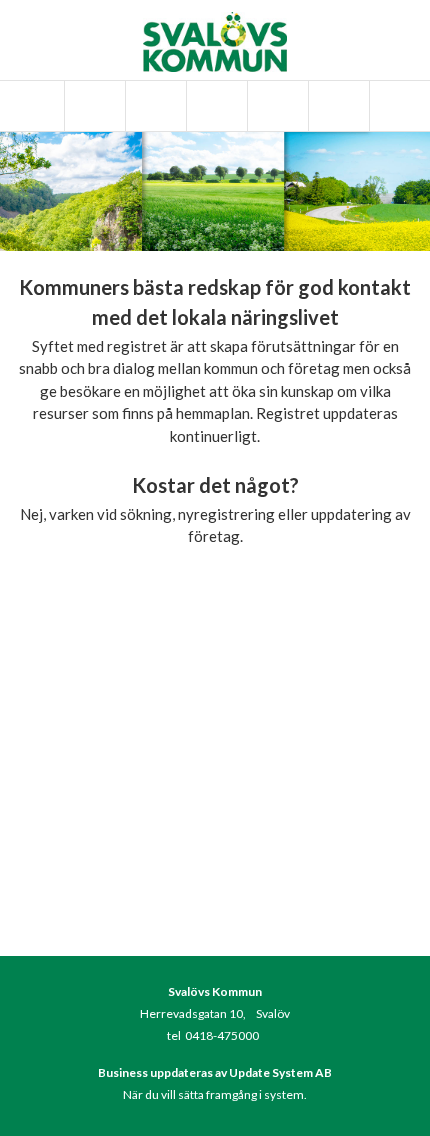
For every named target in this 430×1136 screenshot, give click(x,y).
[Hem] (32, 106)
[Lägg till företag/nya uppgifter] (276, 106)
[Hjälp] (337, 106)
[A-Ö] (93, 106)
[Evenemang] (215, 106)
